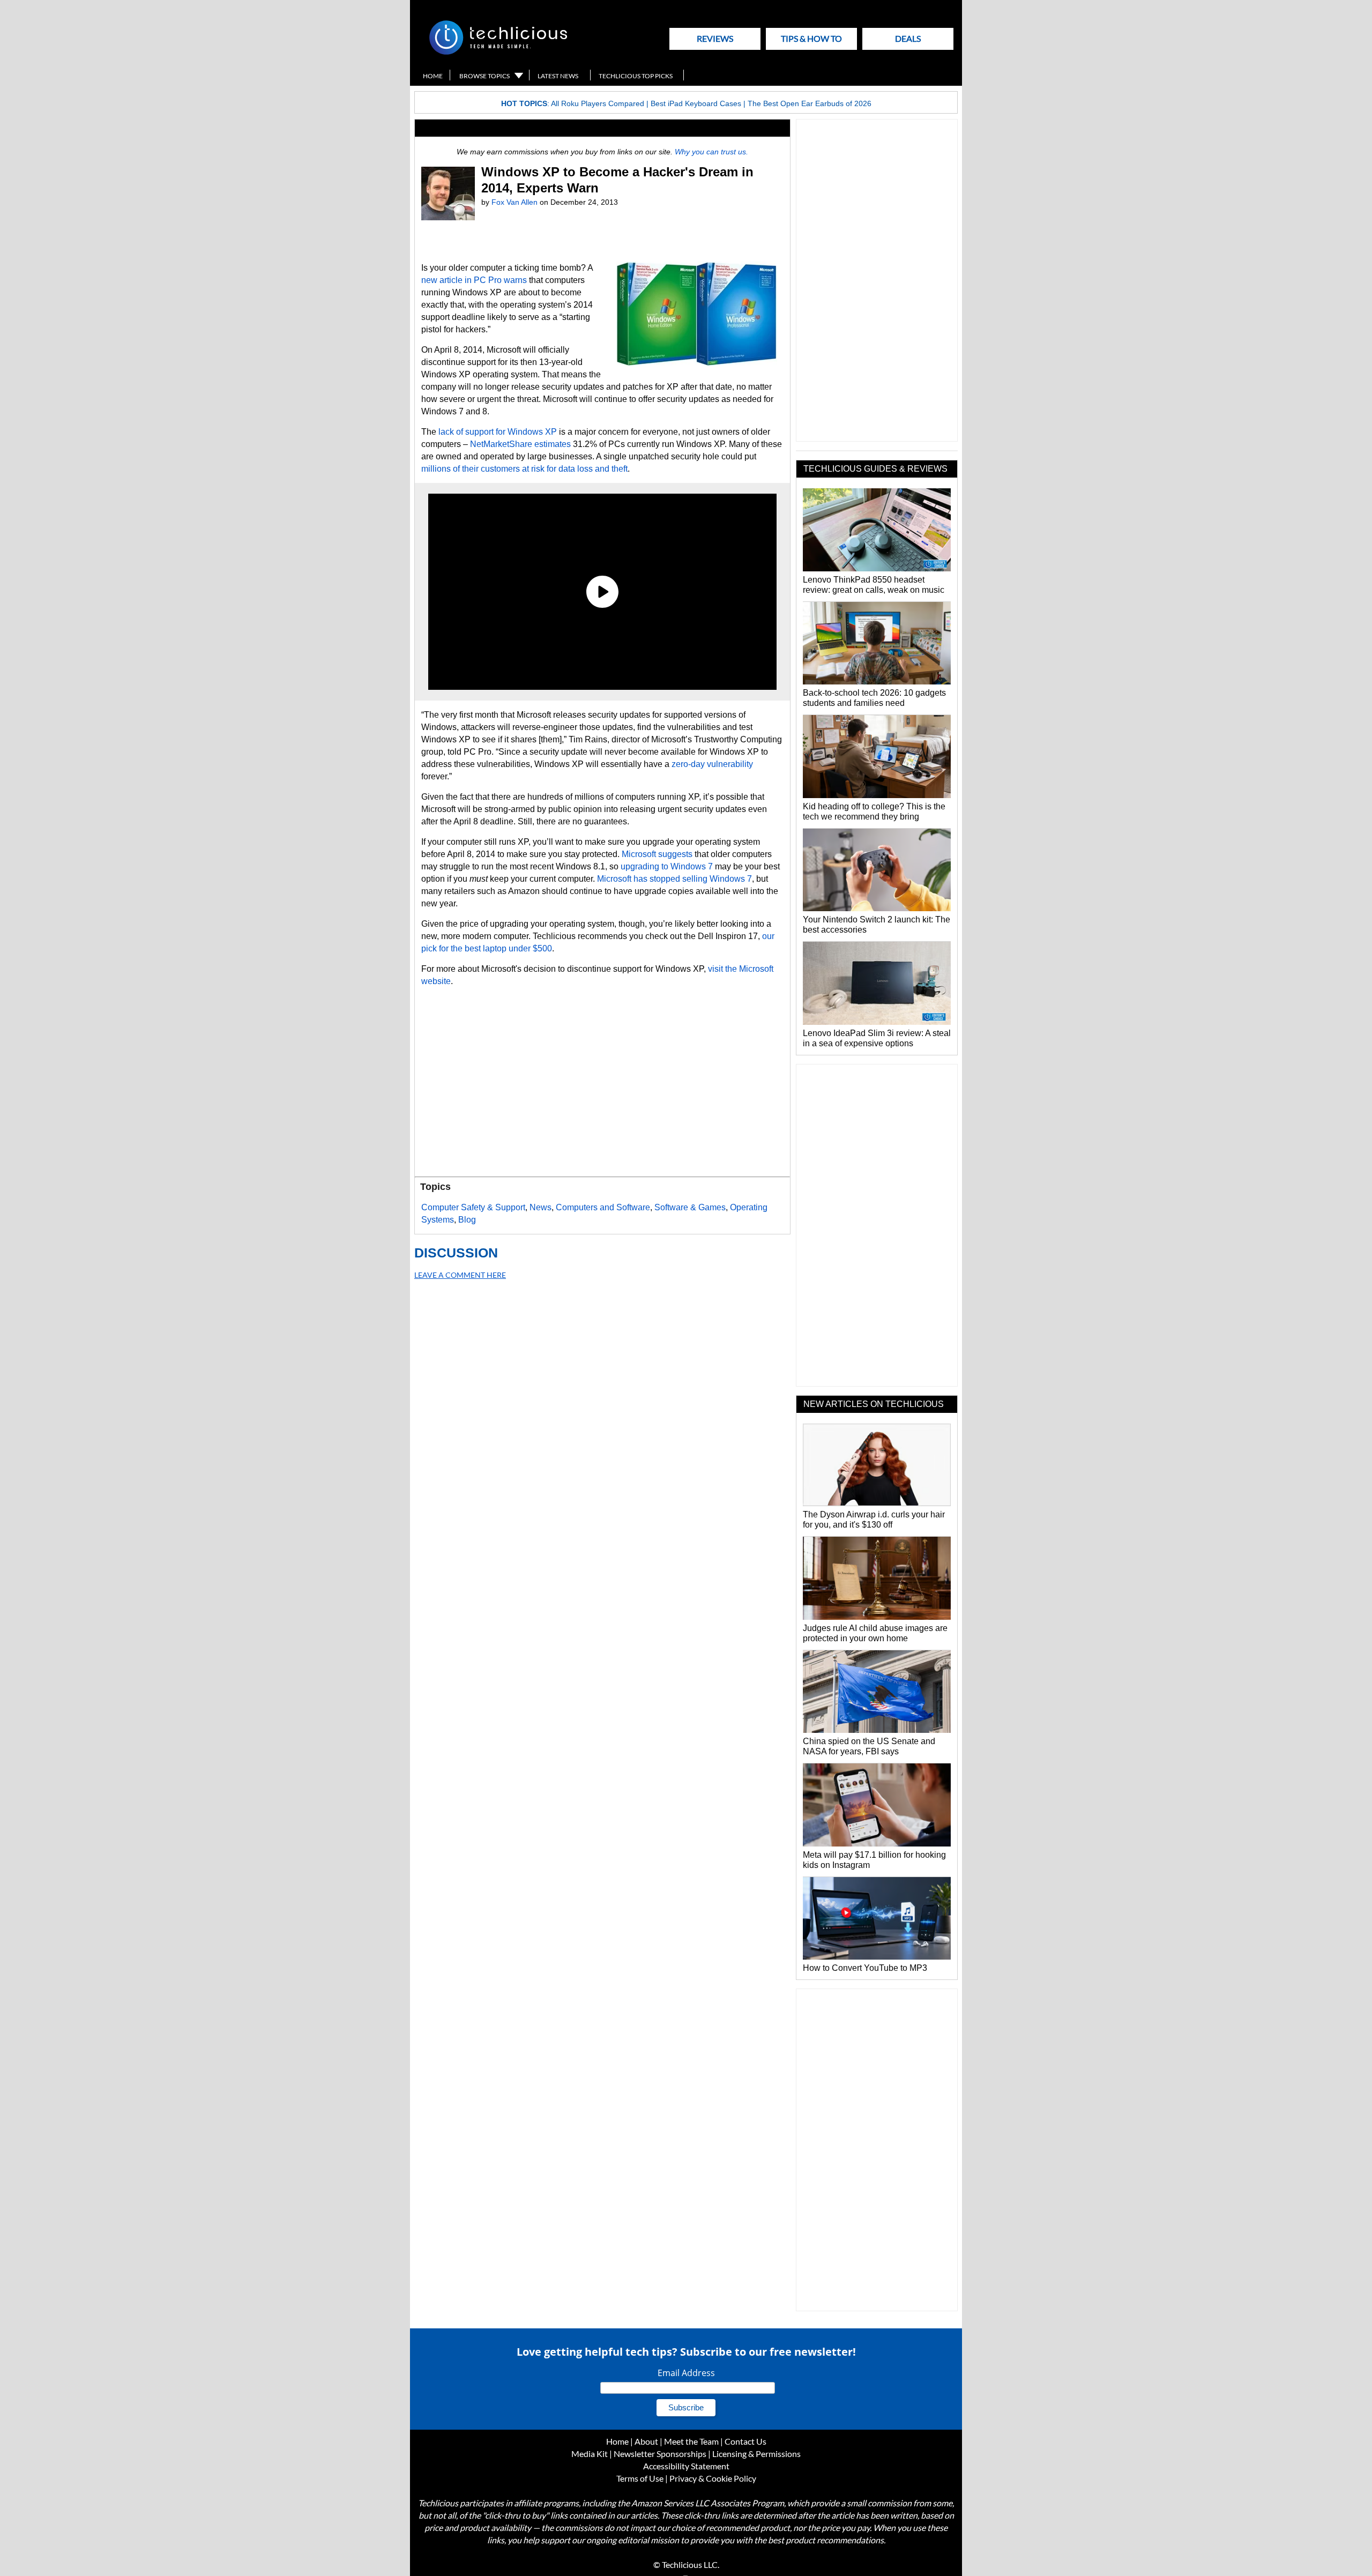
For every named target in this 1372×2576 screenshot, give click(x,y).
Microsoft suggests (657, 854)
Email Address (686, 2373)
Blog (467, 1220)
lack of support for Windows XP (498, 432)
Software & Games (690, 1207)
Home (433, 76)
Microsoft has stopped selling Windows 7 (674, 879)
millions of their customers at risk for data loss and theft (524, 469)
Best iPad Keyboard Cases (696, 103)
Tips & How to (811, 38)
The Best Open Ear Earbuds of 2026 (810, 103)
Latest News (558, 76)
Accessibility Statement (686, 2466)
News (540, 1207)
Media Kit (590, 2454)
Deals (908, 38)
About (646, 2441)
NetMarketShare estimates (520, 444)
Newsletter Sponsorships (660, 2454)
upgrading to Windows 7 (667, 866)
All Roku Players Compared (598, 103)
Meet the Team (691, 2441)
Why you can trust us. (711, 152)
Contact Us (745, 2441)
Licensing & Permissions (756, 2454)
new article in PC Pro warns (474, 280)
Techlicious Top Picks (636, 76)
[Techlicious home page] (498, 52)
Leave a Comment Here (460, 1275)
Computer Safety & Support (473, 1207)
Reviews (715, 38)
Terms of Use (640, 2478)
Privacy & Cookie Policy (713, 2478)
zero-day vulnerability (712, 764)
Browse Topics (484, 76)
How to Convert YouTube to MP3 (865, 1968)
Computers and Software (603, 1207)
